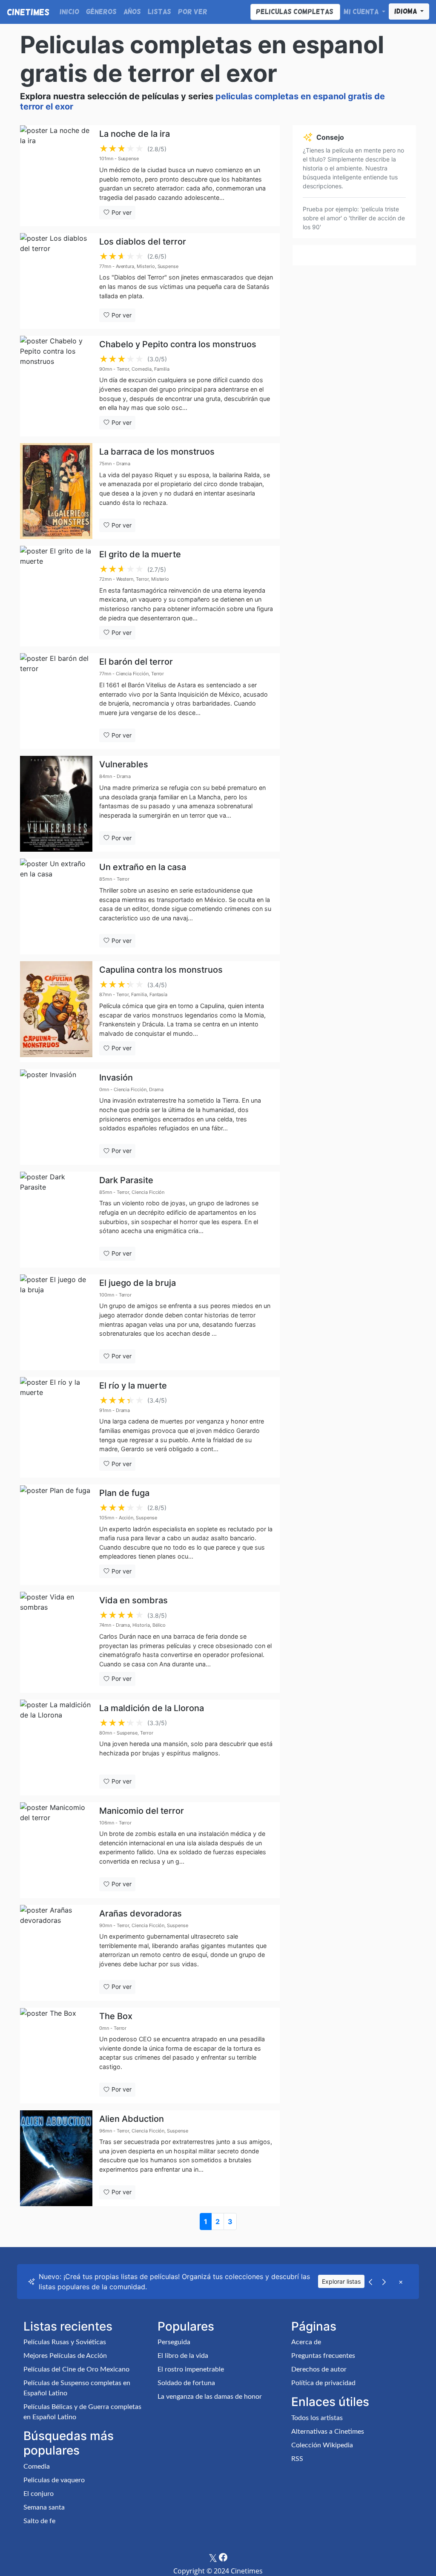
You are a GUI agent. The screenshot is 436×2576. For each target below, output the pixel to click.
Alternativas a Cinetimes (328, 2432)
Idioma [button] (406, 12)
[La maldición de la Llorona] (56, 1748)
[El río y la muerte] (56, 1427)
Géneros (101, 12)
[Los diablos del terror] (56, 281)
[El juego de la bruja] (56, 1322)
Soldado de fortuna (186, 2383)
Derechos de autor (319, 2369)
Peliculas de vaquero (54, 2480)
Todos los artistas (317, 2418)
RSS (297, 2459)
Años (132, 12)
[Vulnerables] (56, 804)
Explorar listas (341, 2281)
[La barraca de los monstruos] (56, 491)
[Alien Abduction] (56, 2158)
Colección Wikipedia (322, 2445)
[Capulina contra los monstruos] (56, 1011)
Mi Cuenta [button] (362, 12)
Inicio (69, 12)
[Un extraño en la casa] (56, 906)
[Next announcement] (384, 2282)
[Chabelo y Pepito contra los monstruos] (56, 386)
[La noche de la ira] (56, 176)
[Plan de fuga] (56, 1535)
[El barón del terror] (56, 701)
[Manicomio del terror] (56, 1850)
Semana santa (44, 2507)
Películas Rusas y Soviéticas (65, 2342)
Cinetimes (28, 12)
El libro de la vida (183, 2356)
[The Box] (56, 2056)
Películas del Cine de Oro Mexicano (76, 2369)
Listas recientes (68, 2326)
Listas (159, 12)
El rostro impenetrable (191, 2369)
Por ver (193, 12)
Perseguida (174, 2342)
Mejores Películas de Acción (65, 2356)
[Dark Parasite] (56, 1220)
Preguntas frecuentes (323, 2356)
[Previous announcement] (370, 2282)
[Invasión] (56, 1117)
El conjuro (39, 2494)
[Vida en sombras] (56, 1642)
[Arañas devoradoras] (56, 1953)
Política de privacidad (323, 2383)
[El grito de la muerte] (56, 596)
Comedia (37, 2467)
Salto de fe (39, 2521)
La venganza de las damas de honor (210, 2397)
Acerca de (306, 2342)
